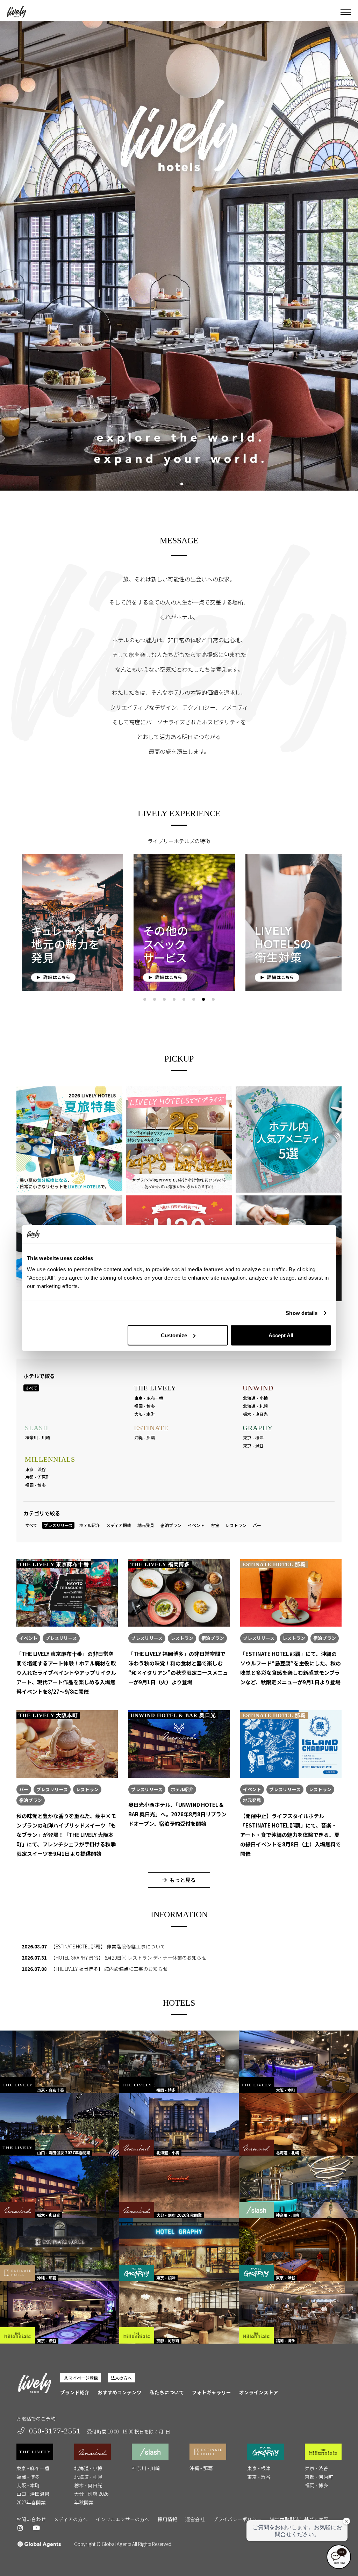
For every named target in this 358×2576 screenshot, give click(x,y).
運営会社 (195, 2519)
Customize (174, 1335)
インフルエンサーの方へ (123, 2519)
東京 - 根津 (253, 1437)
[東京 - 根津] (179, 2249)
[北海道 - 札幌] (298, 2124)
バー (257, 1525)
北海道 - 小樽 (255, 1398)
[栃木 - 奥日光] (60, 2186)
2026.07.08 (34, 1969)
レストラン (236, 1525)
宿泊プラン (171, 1525)
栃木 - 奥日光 (255, 1414)
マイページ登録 (83, 2378)
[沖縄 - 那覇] (60, 2249)
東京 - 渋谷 (253, 1445)
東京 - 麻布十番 (149, 1398)
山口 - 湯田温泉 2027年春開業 (33, 2498)
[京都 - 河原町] (179, 2311)
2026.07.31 (34, 1958)
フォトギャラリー (212, 2392)
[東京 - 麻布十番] (60, 2061)
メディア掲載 (119, 1525)
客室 (215, 1525)
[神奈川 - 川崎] (298, 2186)
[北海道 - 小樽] (179, 2124)
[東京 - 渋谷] (298, 2249)
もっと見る (183, 1880)
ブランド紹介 (75, 2392)
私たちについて (167, 2392)
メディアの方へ (71, 2519)
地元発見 (146, 1525)
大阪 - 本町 (145, 1414)
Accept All (281, 1335)
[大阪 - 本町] (298, 2061)
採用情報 (167, 2519)
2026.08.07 (34, 1946)
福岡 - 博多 (145, 1406)
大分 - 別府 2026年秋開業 (91, 2498)
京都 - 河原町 (38, 1477)
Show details (302, 1313)
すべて (31, 1388)
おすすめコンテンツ (120, 2392)
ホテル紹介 (89, 1525)
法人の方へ (121, 2378)
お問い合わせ (31, 2519)
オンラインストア (259, 2392)
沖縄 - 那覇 (145, 1437)
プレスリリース (58, 1525)
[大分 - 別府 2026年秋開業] (179, 2186)
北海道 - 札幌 (255, 1406)
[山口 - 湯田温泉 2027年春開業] (60, 2124)
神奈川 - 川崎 (38, 1437)
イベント (196, 1525)
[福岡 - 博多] (179, 2061)
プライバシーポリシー (237, 2519)
